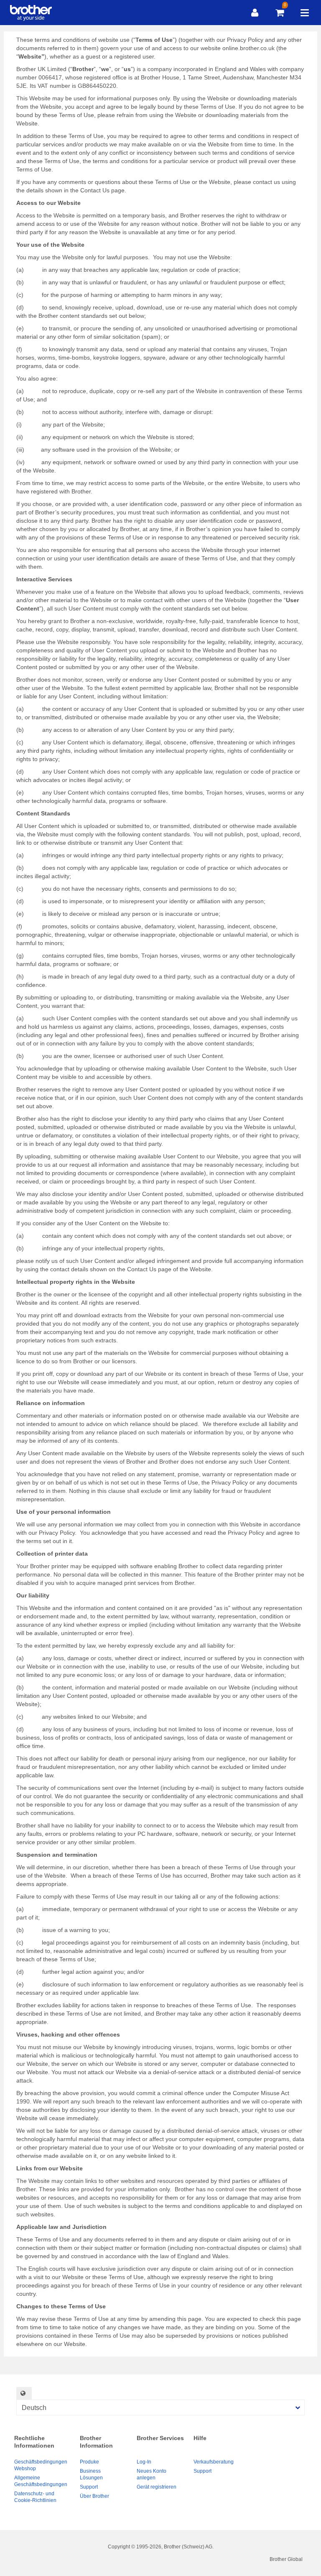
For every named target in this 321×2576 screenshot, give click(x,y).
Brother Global (286, 2559)
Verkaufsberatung (214, 2462)
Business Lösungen (91, 2474)
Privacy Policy (245, 40)
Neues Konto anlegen (152, 2474)
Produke (89, 2462)
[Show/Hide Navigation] (305, 13)
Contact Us (95, 190)
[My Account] (255, 13)
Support (89, 2487)
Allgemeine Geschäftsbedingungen (41, 2481)
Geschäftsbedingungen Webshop (41, 2465)
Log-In (144, 2462)
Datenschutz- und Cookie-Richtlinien (35, 2497)
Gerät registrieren (157, 2487)
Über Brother (94, 2496)
